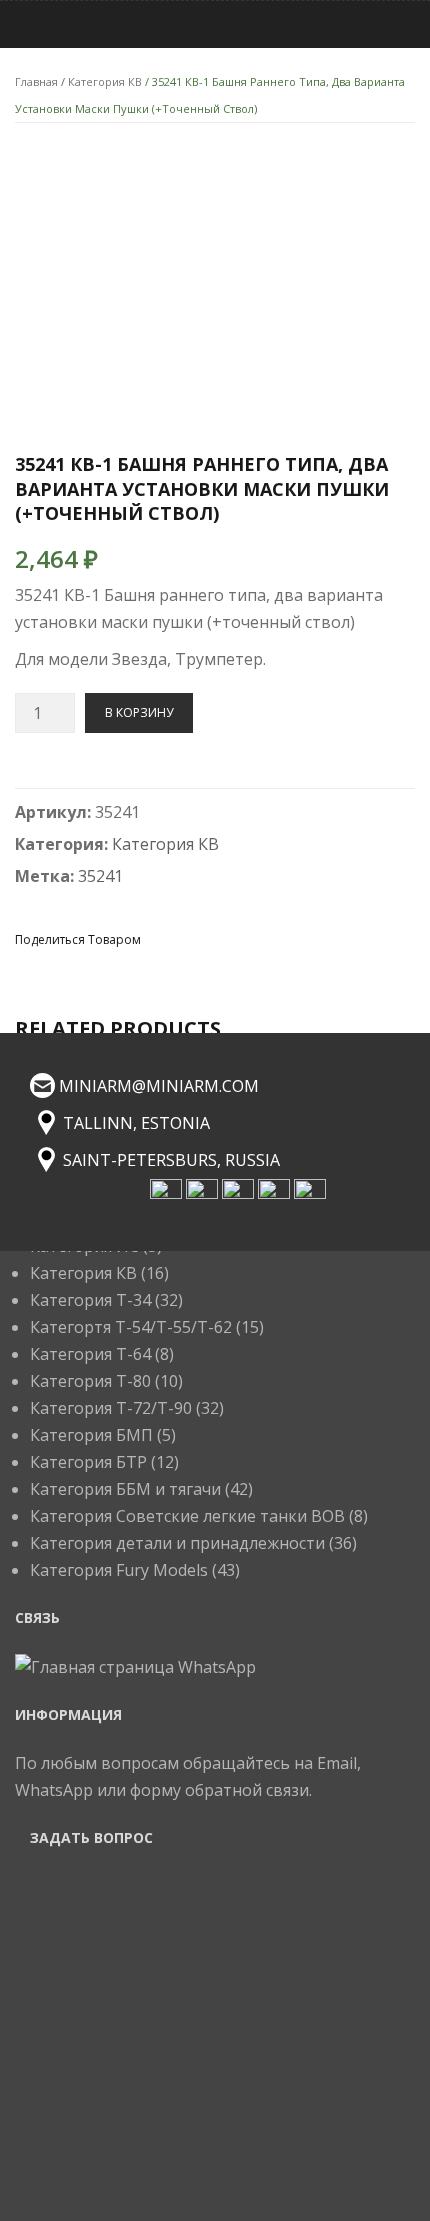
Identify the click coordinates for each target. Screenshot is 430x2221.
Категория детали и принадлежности (177, 1543)
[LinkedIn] (305, 938)
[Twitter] (197, 938)
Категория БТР (88, 1462)
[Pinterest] (233, 938)
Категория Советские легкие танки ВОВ (187, 1516)
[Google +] (269, 938)
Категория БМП (91, 1435)
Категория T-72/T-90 (111, 1408)
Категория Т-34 (90, 1300)
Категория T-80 (90, 1381)
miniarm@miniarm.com (159, 1086)
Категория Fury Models (119, 1570)
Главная (36, 81)
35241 (100, 876)
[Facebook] (161, 938)
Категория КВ (105, 81)
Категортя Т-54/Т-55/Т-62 (131, 1327)
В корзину (139, 712)
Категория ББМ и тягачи (125, 1489)
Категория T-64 (90, 1354)
